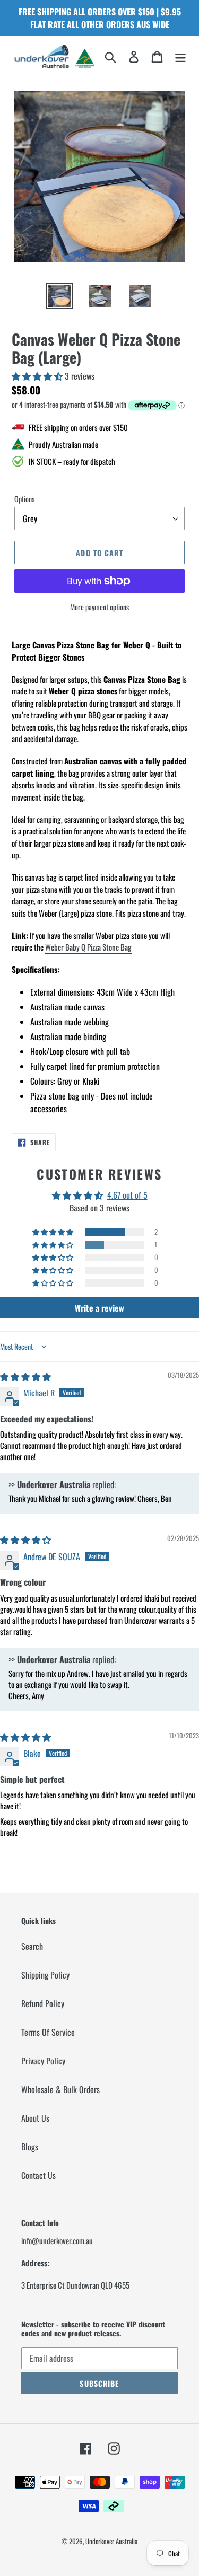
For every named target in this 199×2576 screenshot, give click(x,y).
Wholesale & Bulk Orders (60, 2089)
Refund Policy (43, 2003)
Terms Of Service (48, 2032)
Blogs (30, 2147)
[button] (38, 376)
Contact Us (38, 2175)
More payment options (99, 607)
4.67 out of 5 (127, 1195)
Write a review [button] (99, 1308)
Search (32, 1946)
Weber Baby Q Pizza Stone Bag (88, 947)
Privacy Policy (43, 2061)
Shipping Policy (45, 1975)
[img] (25, 1376)
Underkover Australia (111, 2541)
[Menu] (180, 57)
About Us (35, 2118)
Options (24, 499)
